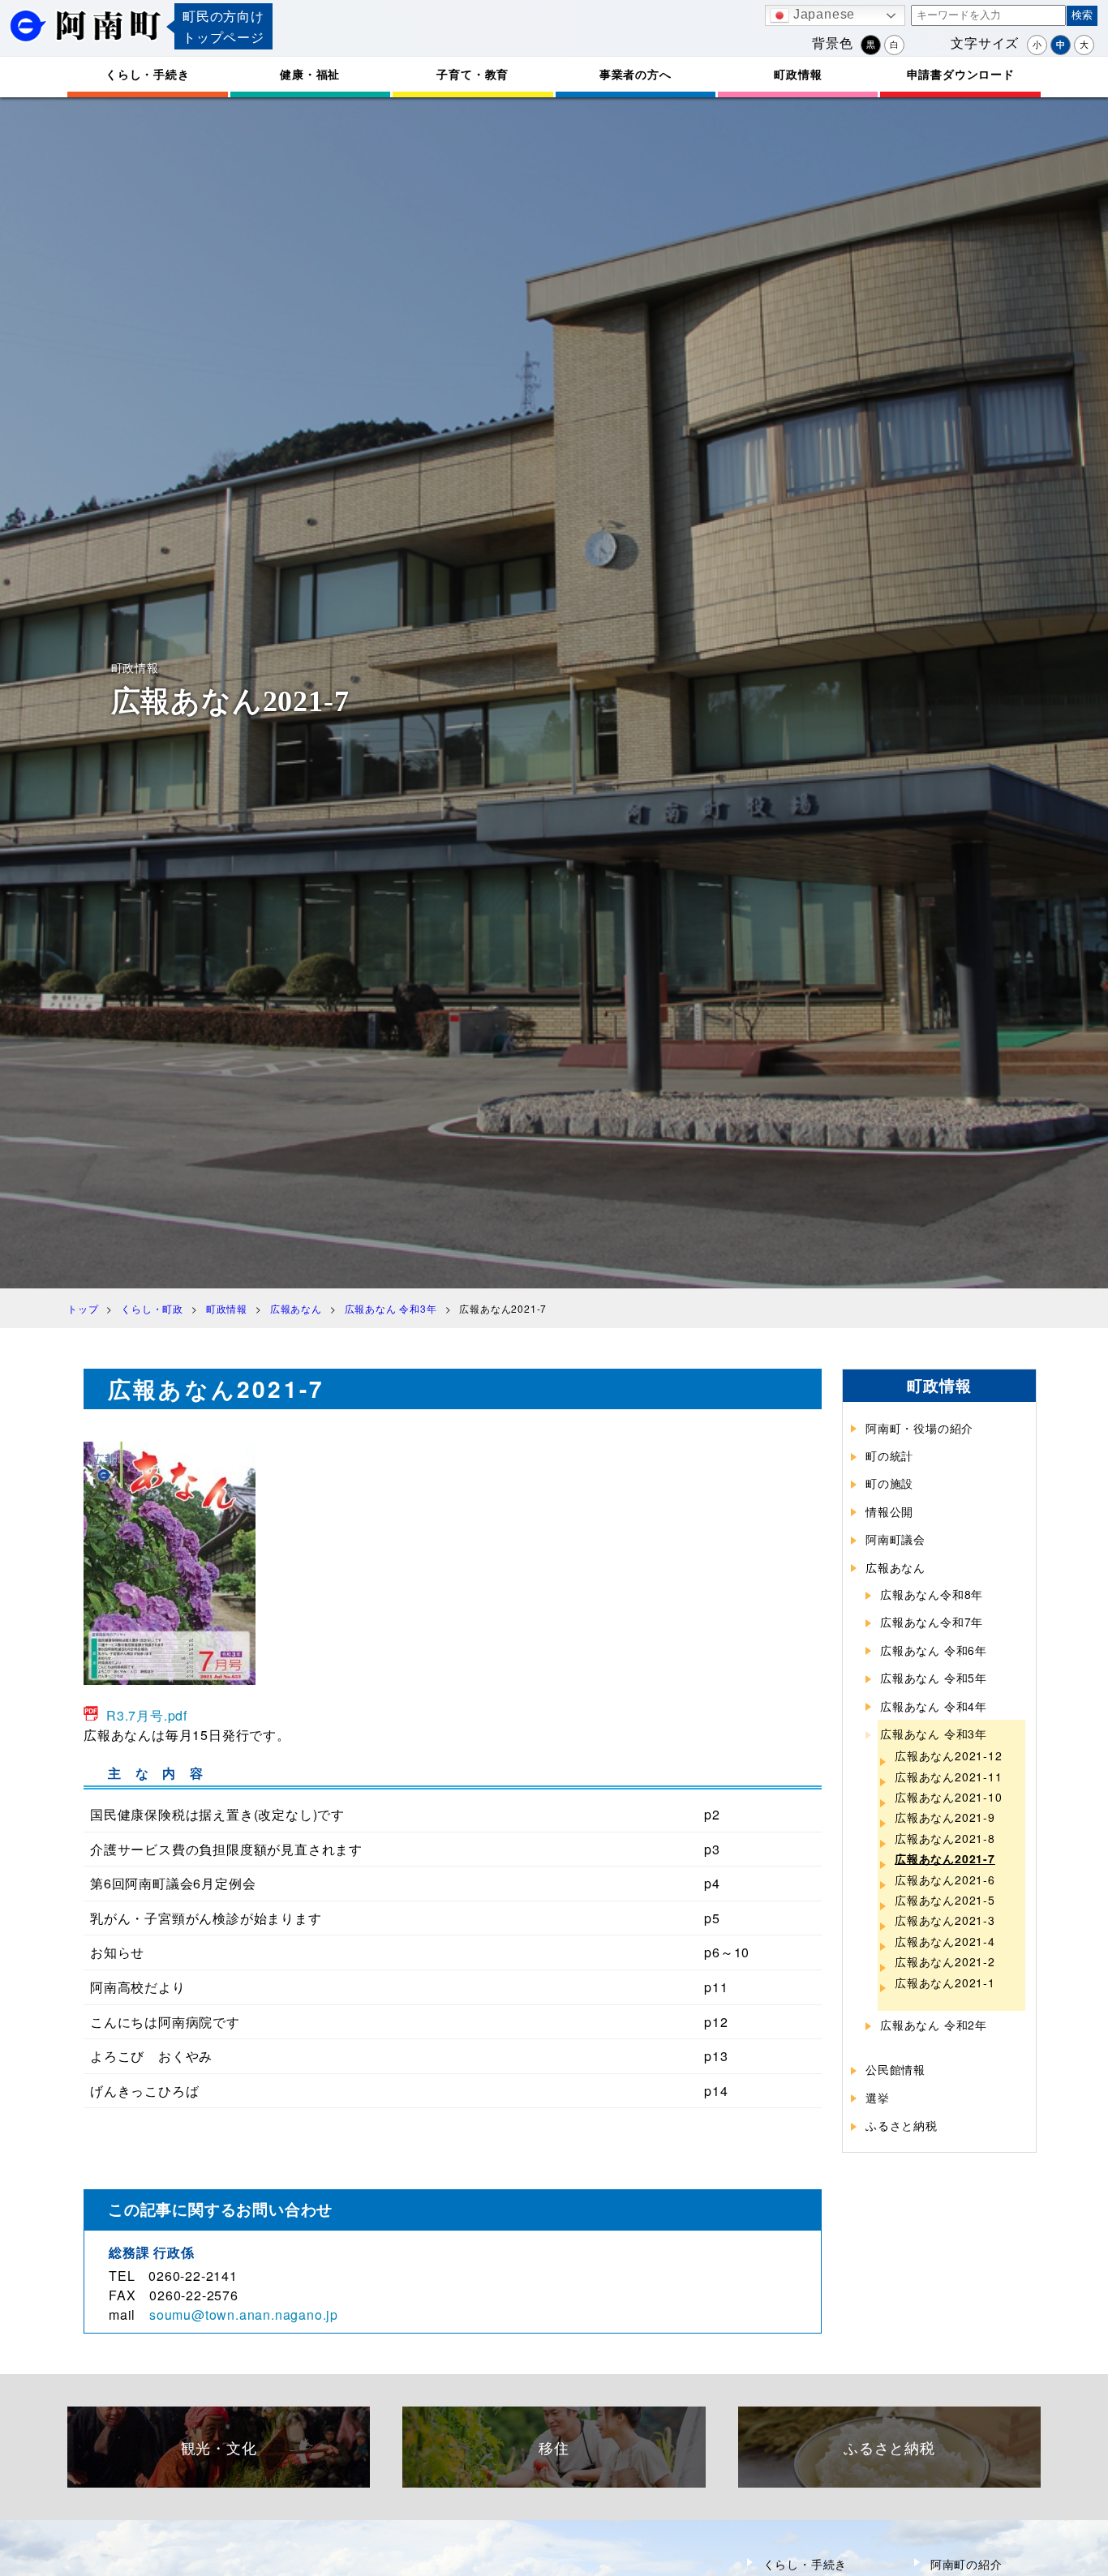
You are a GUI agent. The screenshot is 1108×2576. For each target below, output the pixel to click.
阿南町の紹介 (966, 2564)
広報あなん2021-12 (949, 1755)
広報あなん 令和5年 (934, 1678)
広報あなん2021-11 (949, 1777)
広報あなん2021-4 (945, 1941)
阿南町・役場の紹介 (919, 1428)
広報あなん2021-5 (945, 1900)
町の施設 (889, 1483)
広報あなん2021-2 (945, 1961)
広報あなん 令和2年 (934, 2025)
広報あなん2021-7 (945, 1858)
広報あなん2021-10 (949, 1797)
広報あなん (895, 1567)
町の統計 (889, 1455)
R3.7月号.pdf (147, 1715)
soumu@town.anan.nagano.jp (244, 2315)
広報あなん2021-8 (945, 1838)
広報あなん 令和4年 (934, 1706)
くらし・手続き (148, 74)
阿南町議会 (895, 1539)
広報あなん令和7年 (932, 1622)
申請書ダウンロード (961, 74)
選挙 (878, 2098)
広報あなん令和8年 (932, 1594)
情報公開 (889, 1511)
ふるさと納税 (902, 2125)
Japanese (822, 14)
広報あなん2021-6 (945, 1879)
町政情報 (798, 74)
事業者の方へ (636, 74)
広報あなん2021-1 (945, 1982)
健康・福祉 (310, 74)
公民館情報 (895, 2069)
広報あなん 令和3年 (934, 1734)
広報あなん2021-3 (945, 1920)
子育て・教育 (472, 74)
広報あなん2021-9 (945, 1817)
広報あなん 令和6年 (934, 1650)
